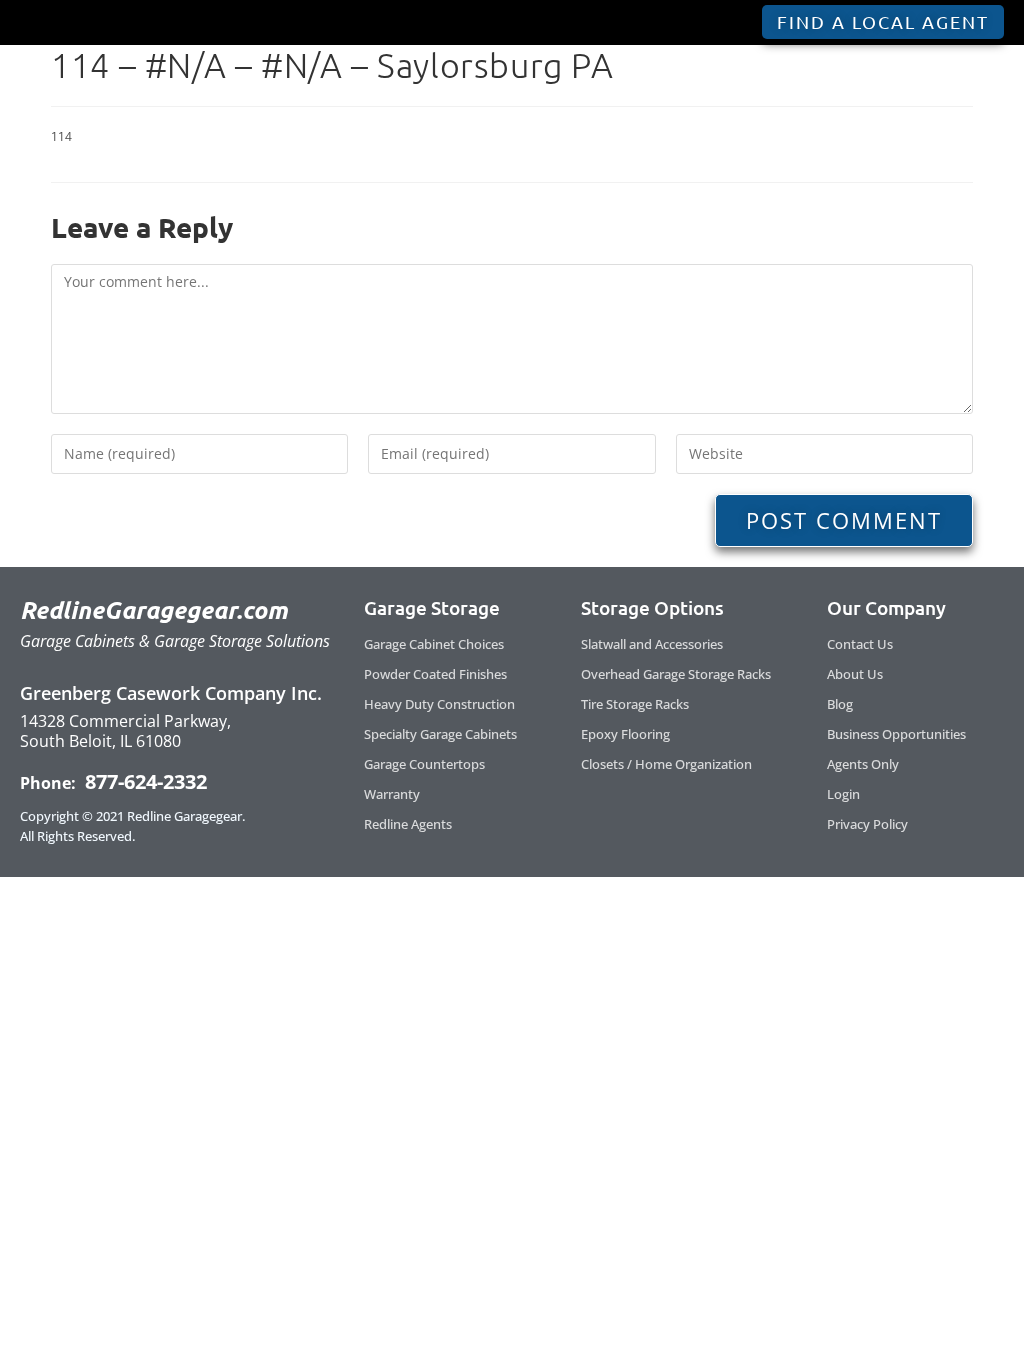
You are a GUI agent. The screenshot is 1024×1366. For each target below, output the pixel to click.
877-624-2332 (143, 781)
